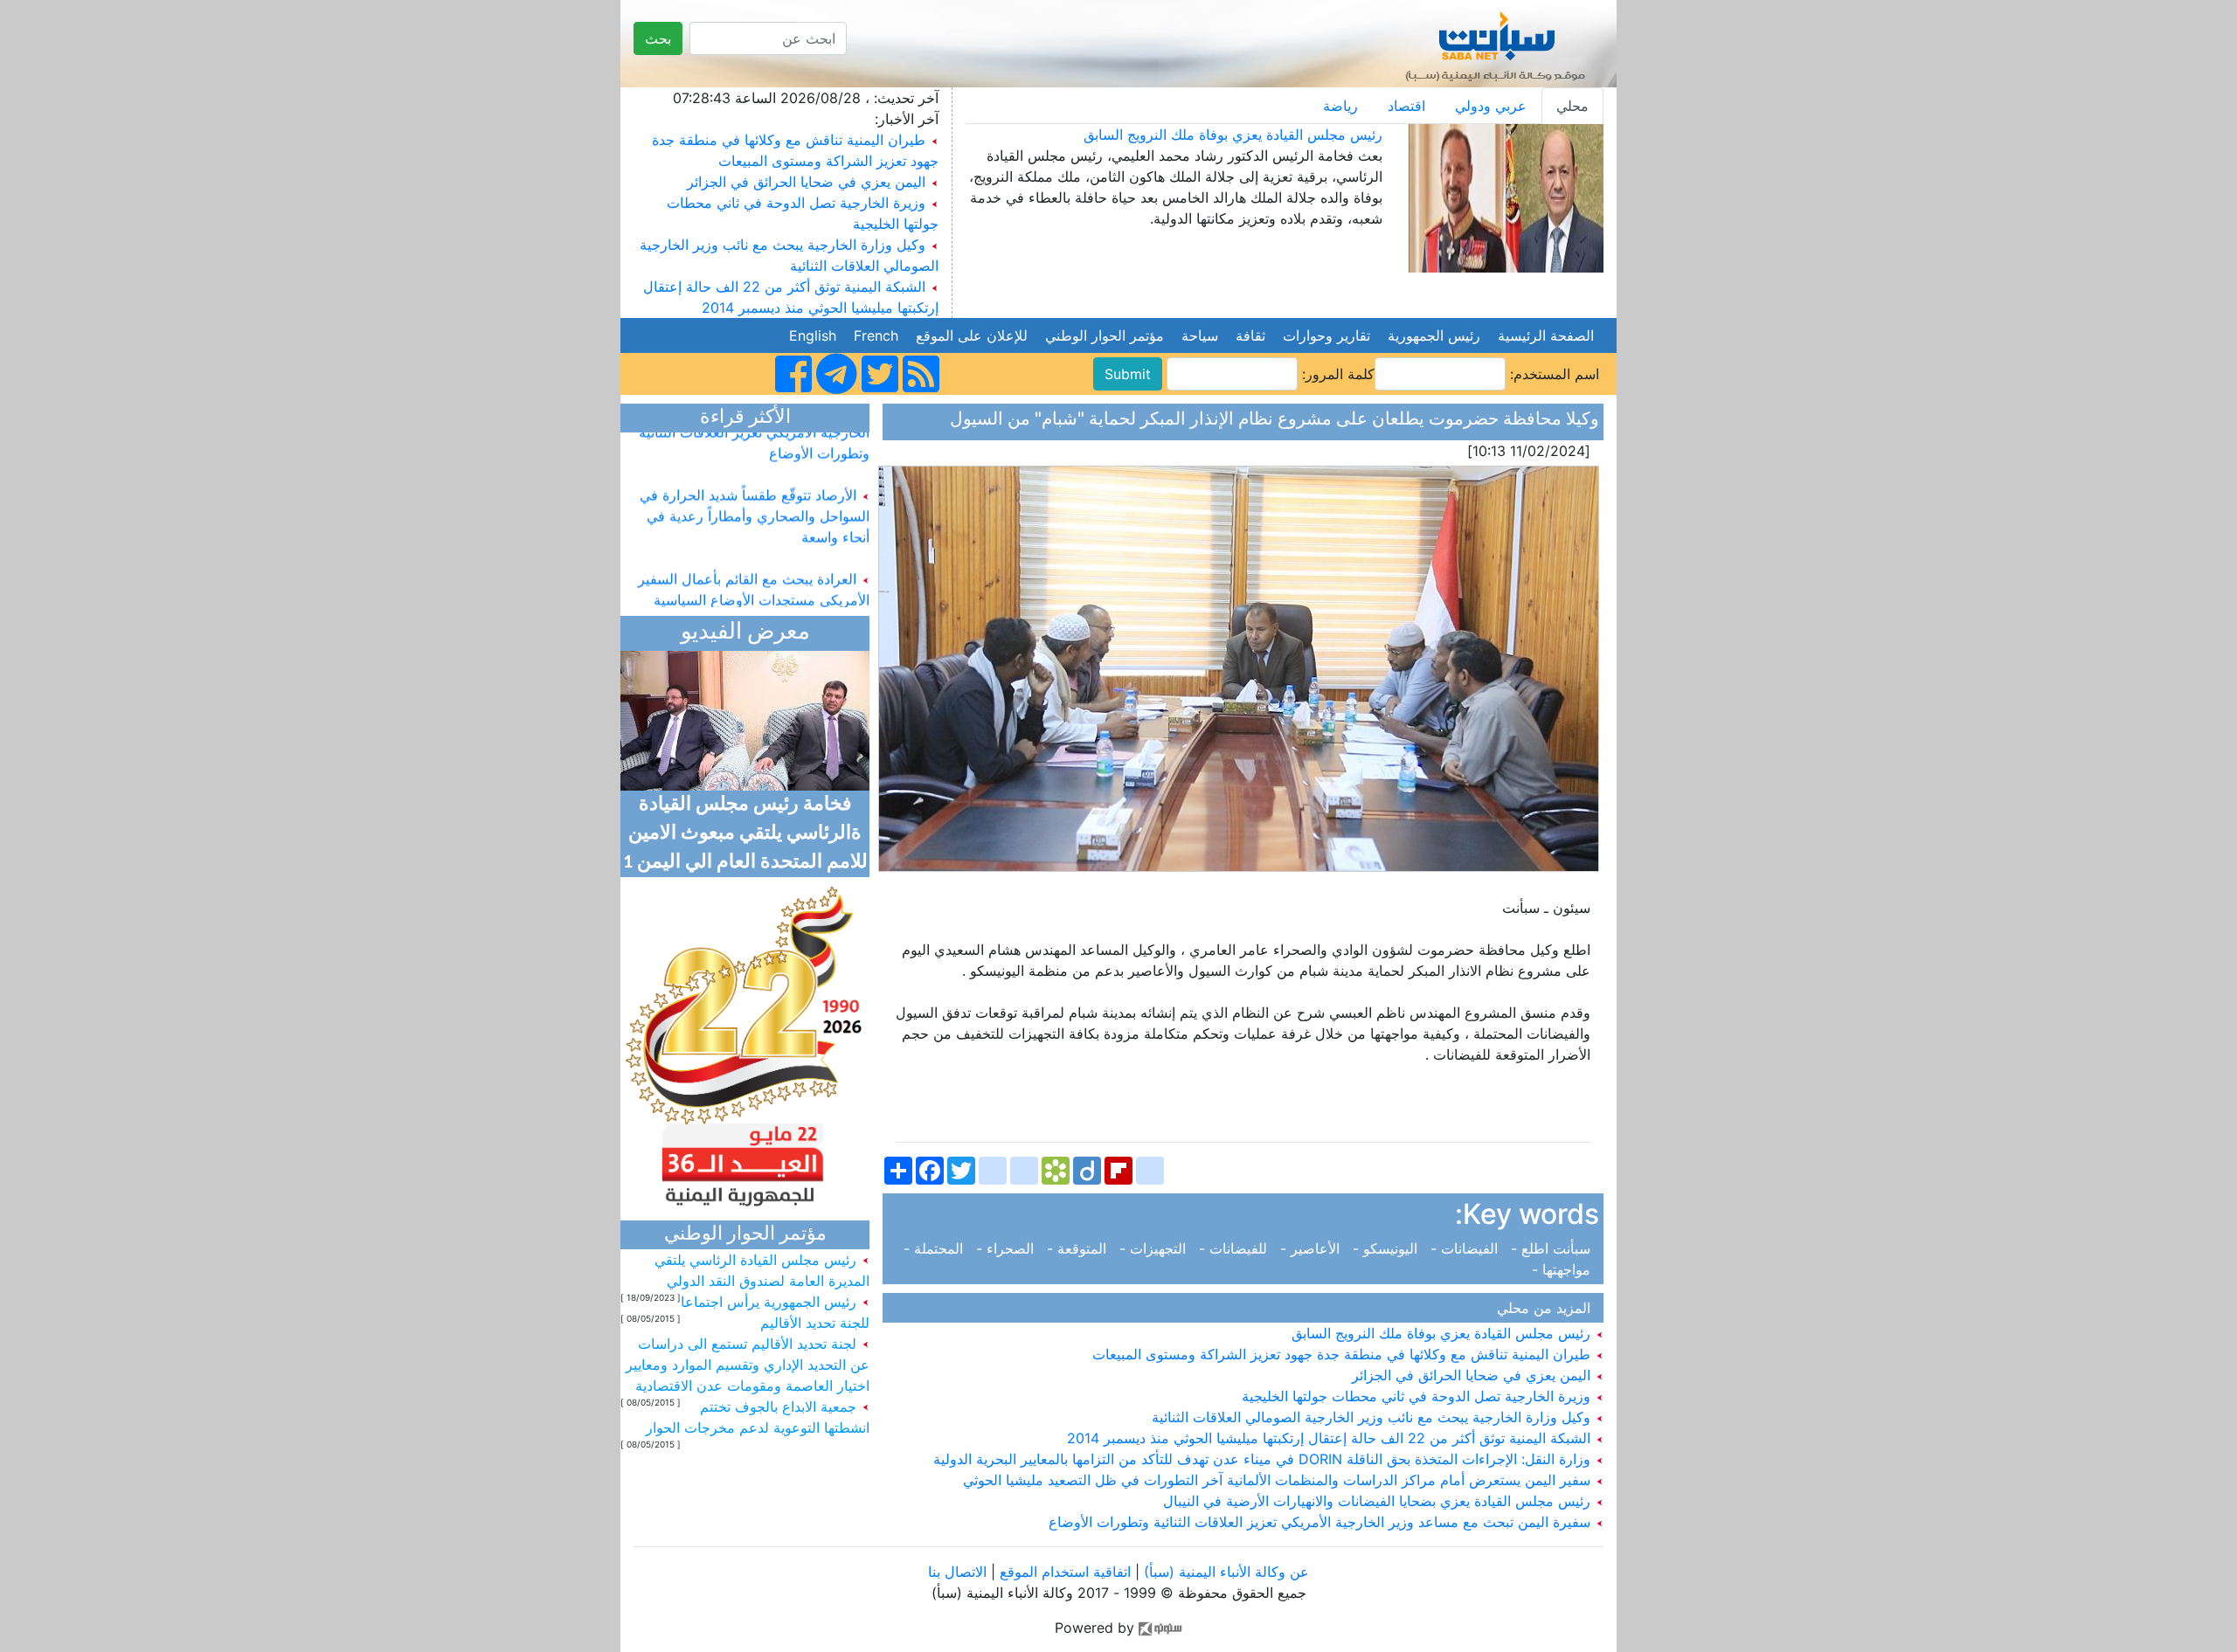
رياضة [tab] (1340, 106)
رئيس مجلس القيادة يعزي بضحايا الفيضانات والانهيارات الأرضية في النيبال (1379, 1501)
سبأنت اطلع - (1553, 1248)
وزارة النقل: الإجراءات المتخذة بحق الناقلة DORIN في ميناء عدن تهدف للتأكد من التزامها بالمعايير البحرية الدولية (1264, 1459)
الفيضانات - (1466, 1248)
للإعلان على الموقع (972, 335)
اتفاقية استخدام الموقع (1065, 1572)
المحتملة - (938, 1248)
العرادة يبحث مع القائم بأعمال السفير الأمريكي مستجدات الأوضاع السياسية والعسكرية (754, 579)
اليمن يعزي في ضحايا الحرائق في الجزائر (806, 182)
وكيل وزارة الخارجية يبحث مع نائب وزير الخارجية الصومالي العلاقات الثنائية (1373, 1417)
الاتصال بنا (957, 1572)
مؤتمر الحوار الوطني (1105, 335)
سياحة (1200, 335)
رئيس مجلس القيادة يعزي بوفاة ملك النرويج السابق (1233, 135)
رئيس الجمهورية (1434, 335)
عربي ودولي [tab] (1491, 106)
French (876, 335)
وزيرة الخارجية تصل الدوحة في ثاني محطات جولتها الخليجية (1418, 1396)
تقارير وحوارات (1326, 335)
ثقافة (1250, 335)
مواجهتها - (1565, 1269)
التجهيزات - (1155, 1248)
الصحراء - (1007, 1248)
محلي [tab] (1572, 106)
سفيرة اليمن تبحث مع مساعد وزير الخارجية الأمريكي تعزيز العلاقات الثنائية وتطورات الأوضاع (1322, 1522)
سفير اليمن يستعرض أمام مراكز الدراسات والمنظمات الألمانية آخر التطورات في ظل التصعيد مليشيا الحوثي (1279, 1480)
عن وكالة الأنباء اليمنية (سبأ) (1224, 1572)
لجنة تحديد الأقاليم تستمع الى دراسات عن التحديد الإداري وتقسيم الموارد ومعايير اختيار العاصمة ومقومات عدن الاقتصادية (748, 1365)
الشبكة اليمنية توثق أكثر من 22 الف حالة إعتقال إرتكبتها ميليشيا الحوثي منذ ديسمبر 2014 (1331, 1438)
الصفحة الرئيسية (1546, 335)
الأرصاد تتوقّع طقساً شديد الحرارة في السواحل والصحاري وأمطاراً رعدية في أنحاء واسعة (755, 495)
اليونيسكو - (1387, 1248)
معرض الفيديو (745, 633)
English (813, 335)
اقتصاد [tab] (1406, 106)
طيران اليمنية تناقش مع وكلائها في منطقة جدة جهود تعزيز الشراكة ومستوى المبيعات (1344, 1354)
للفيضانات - (1235, 1248)
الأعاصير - (1312, 1248)
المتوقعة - (1079, 1248)
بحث (658, 38)
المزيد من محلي (1548, 1308)
